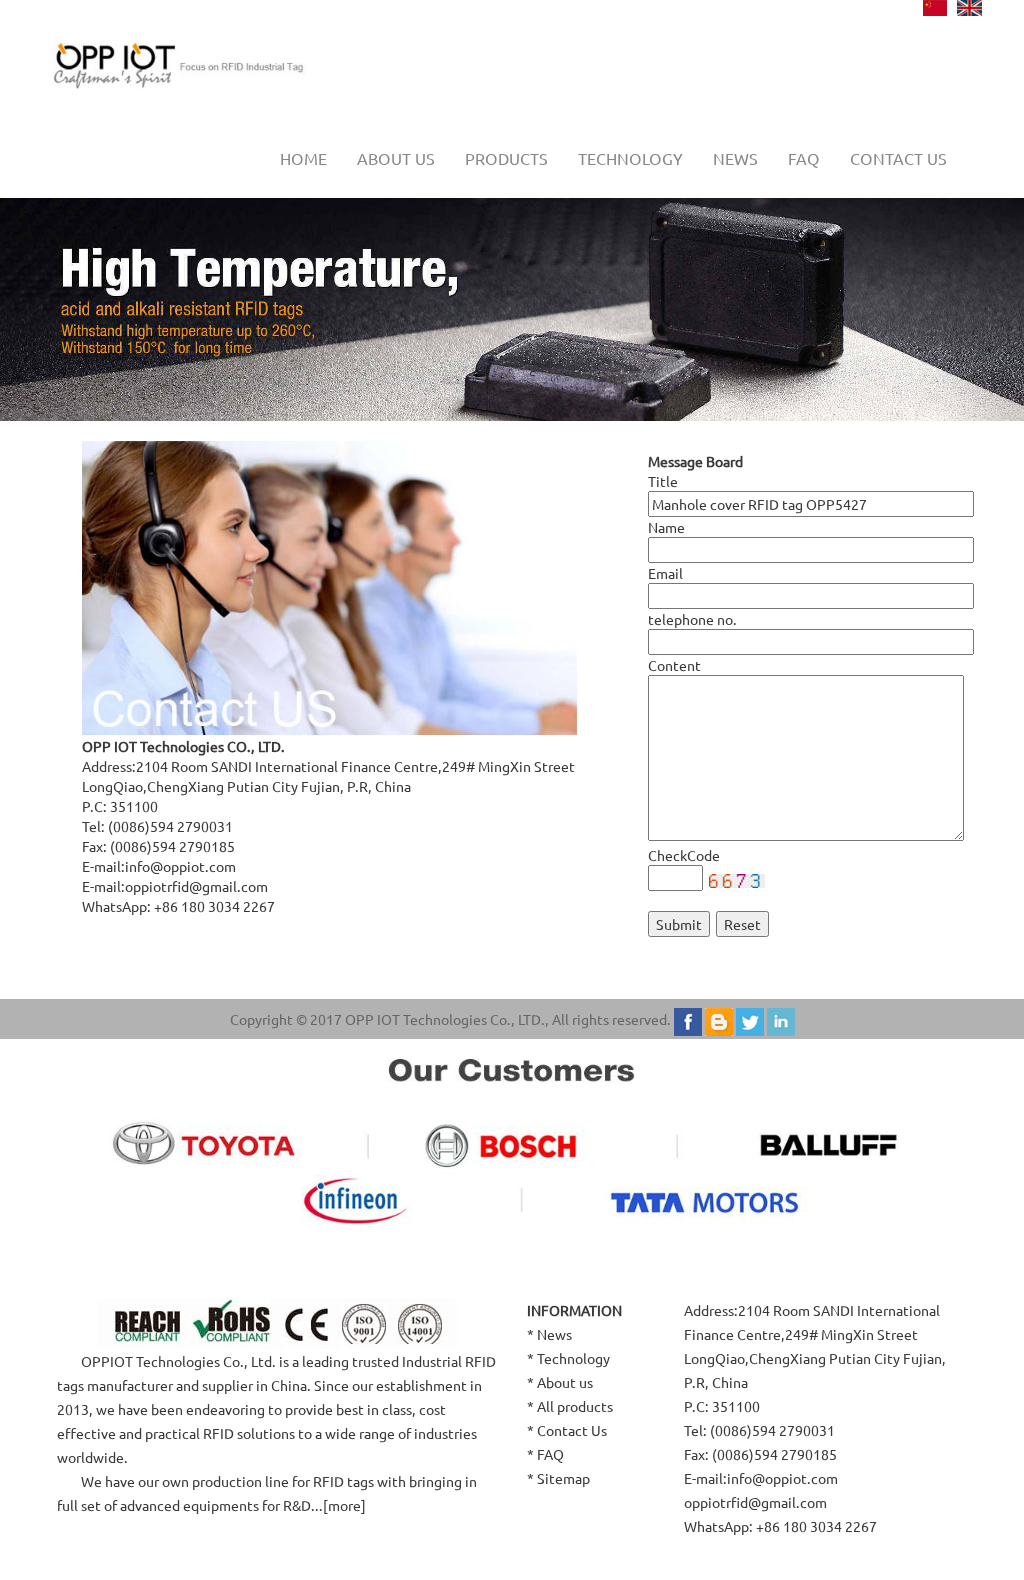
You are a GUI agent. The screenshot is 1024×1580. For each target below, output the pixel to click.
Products (506, 158)
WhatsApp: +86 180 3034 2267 (780, 1526)
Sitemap (563, 1478)
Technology (630, 158)
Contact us (898, 158)
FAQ (804, 158)
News (735, 158)
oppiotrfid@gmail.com (196, 886)
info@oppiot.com (180, 866)
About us (396, 158)
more (344, 1505)
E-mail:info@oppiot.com (761, 1478)
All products (575, 1406)
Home (303, 158)
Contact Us (572, 1430)
